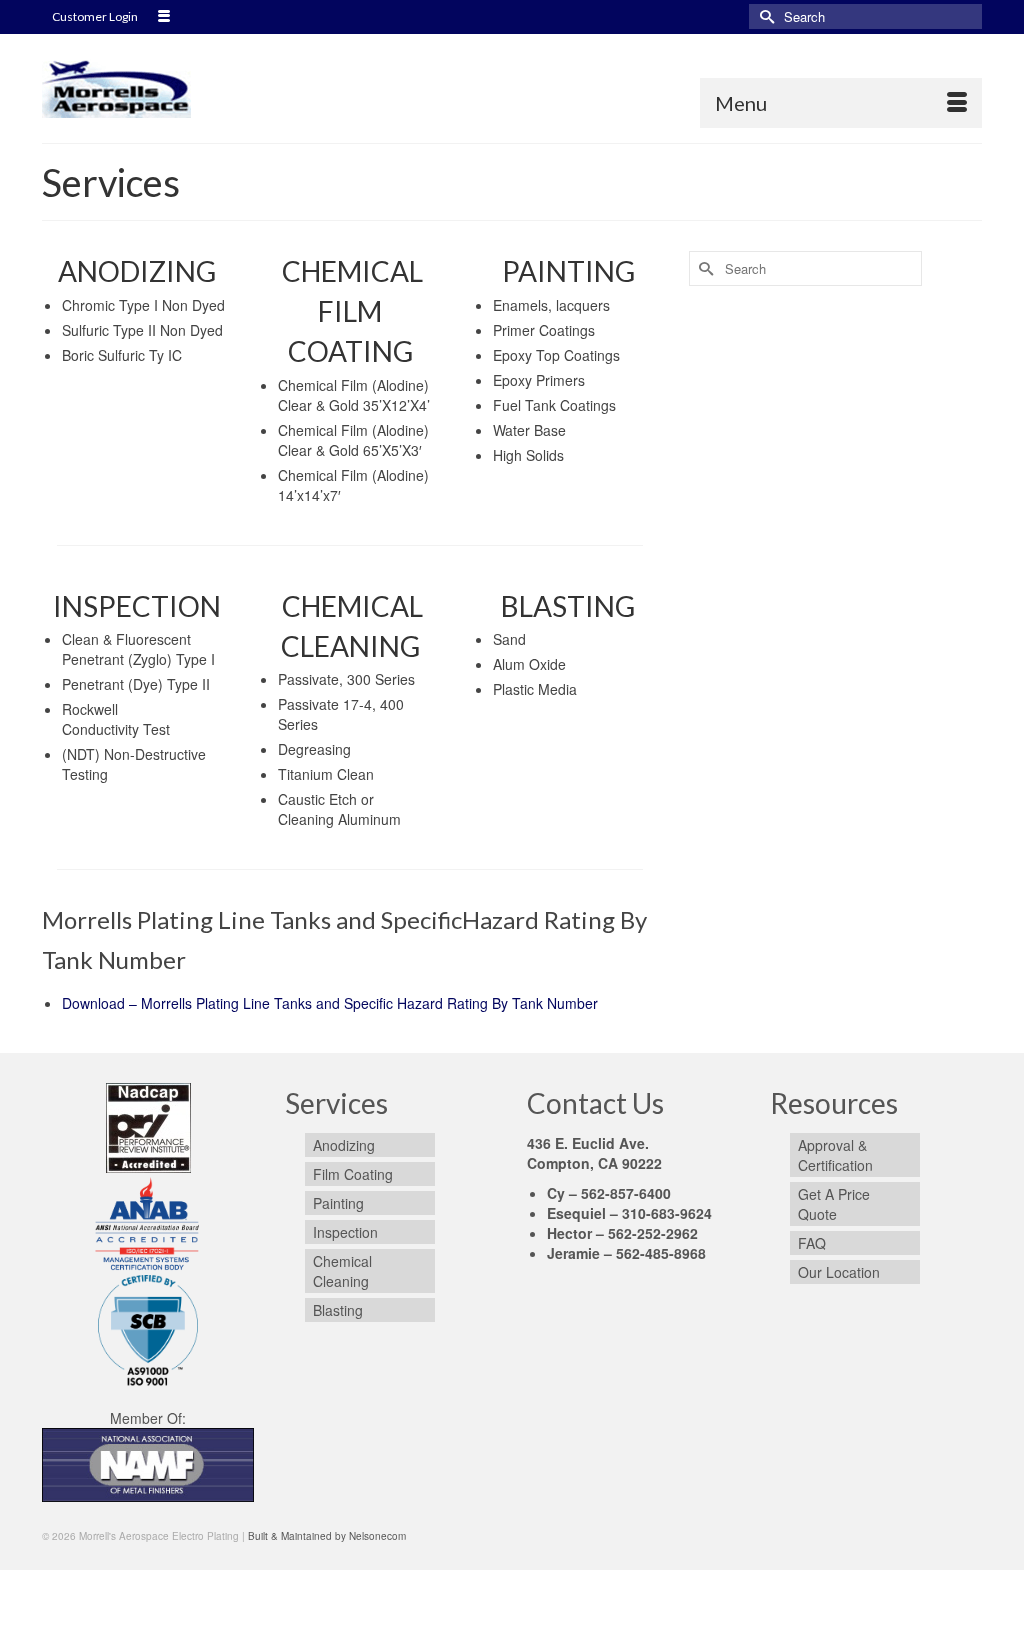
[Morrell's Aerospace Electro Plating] (188, 88)
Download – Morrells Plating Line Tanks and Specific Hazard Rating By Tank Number (330, 1003)
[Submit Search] (764, 16)
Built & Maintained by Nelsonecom (327, 1536)
